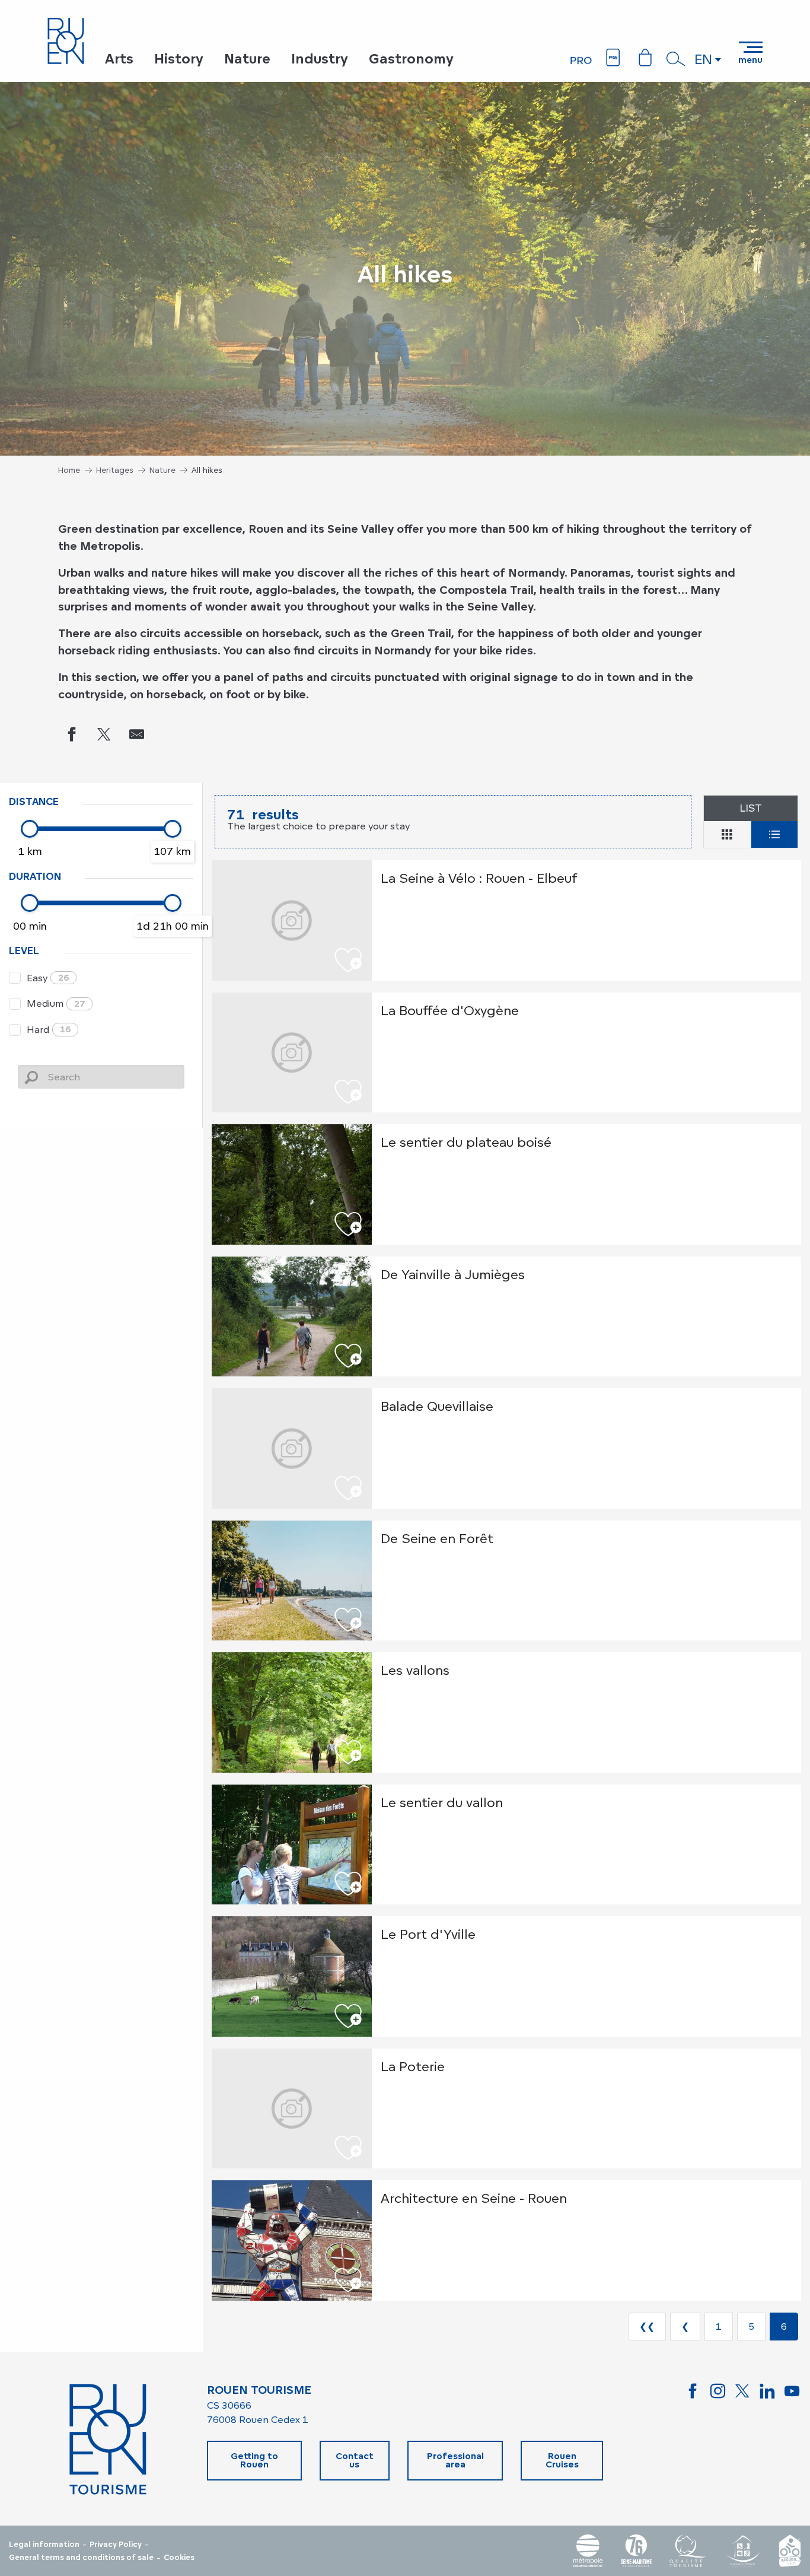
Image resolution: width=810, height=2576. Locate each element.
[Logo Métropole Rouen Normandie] (588, 2551)
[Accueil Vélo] (790, 2551)
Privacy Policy (116, 2545)
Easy (48, 978)
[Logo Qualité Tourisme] (688, 2551)
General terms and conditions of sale (81, 2558)
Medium (56, 1003)
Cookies (179, 2558)
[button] (676, 59)
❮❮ (647, 2326)
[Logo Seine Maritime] (636, 2551)
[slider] (30, 829)
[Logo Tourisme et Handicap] (742, 2551)
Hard (49, 1029)
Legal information (44, 2545)
